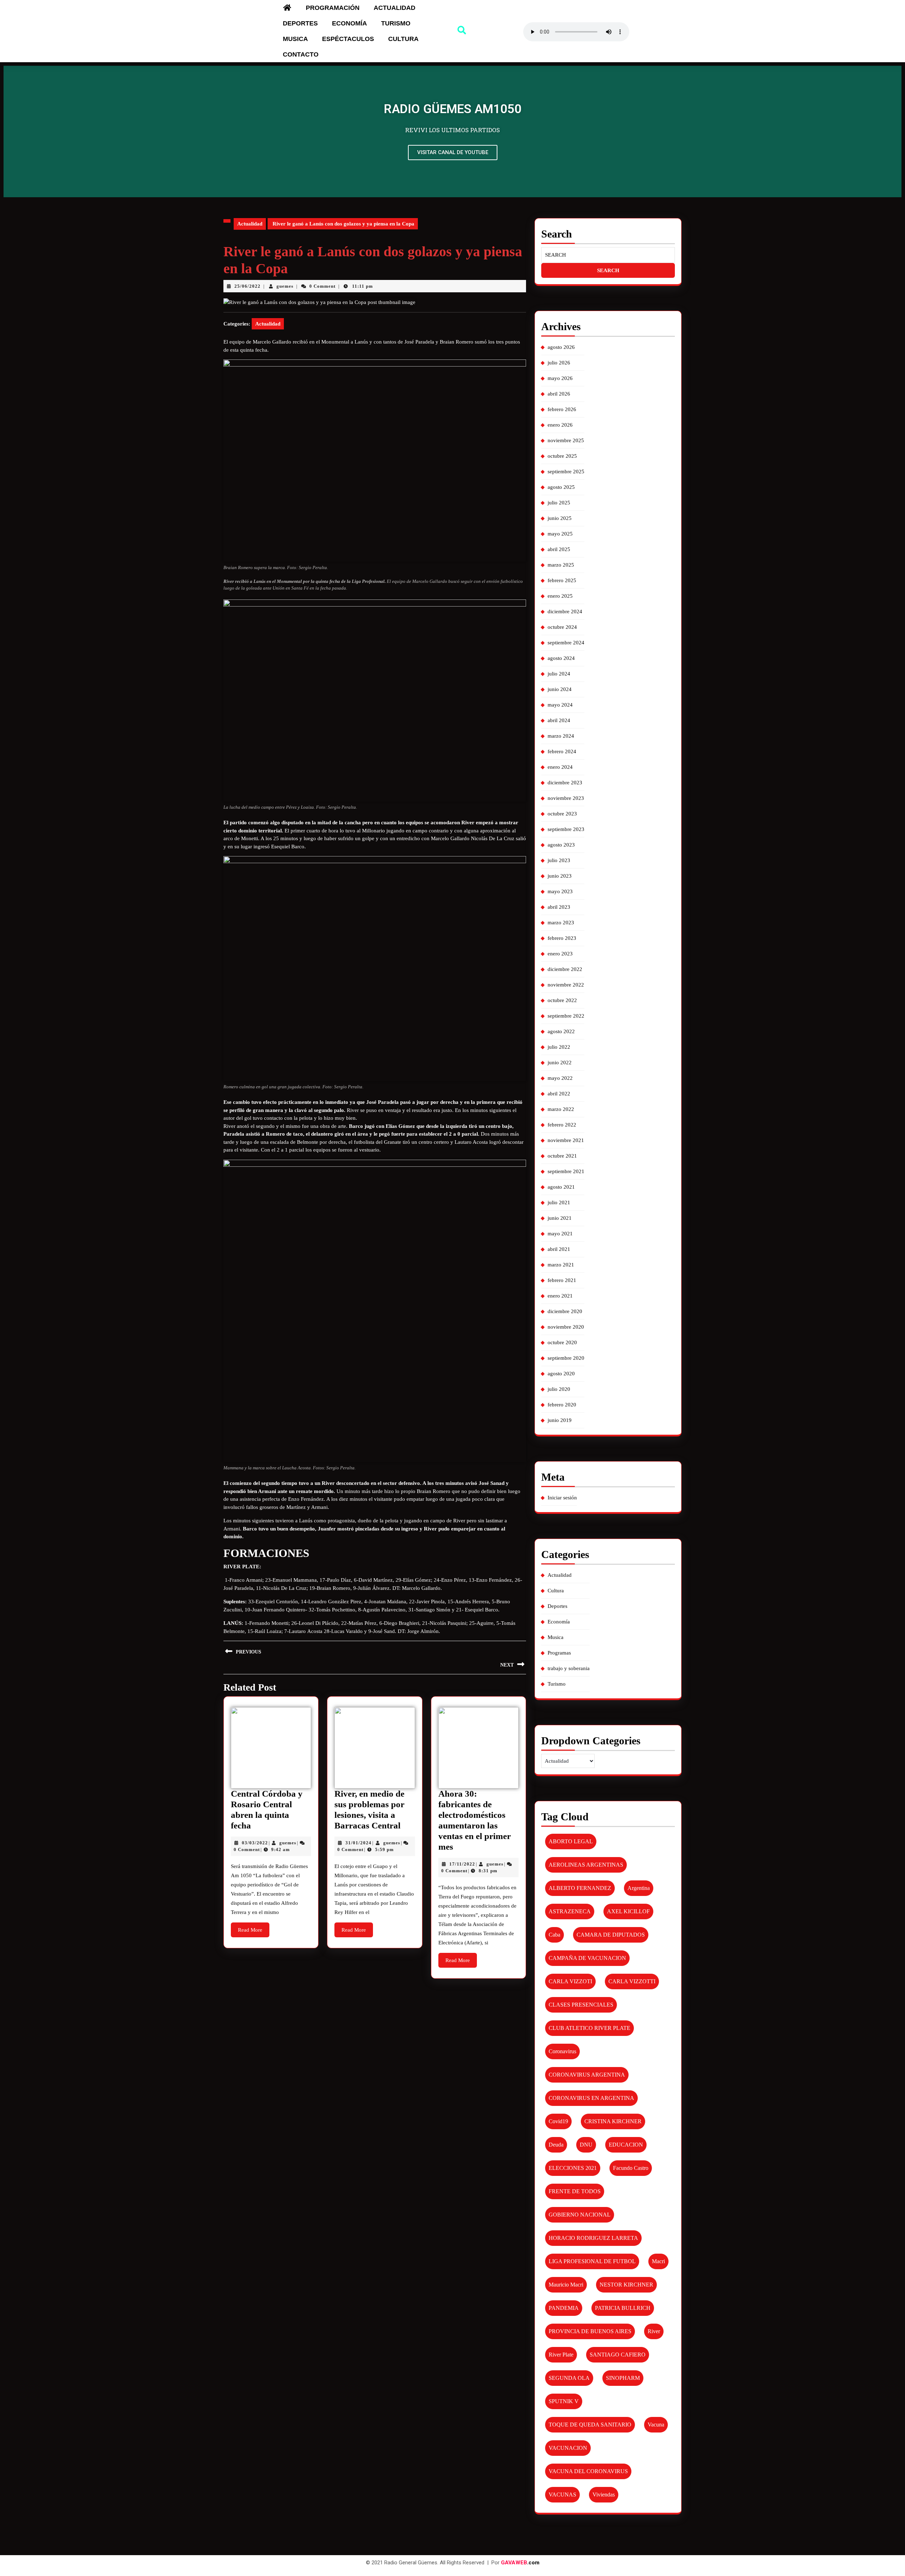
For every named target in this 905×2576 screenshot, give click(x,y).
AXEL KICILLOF (628, 1911)
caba (554, 1935)
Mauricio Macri (566, 2285)
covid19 (558, 2121)
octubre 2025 (562, 456)
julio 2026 (559, 363)
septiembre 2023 (566, 829)
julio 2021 (559, 1202)
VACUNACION (568, 2448)
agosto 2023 (561, 845)
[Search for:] (608, 255)
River (654, 2331)
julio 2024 (559, 674)
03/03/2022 (255, 1843)
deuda (556, 2145)
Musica (295, 39)
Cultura (403, 39)
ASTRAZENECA (570, 1911)
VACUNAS (562, 2495)
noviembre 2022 (566, 985)
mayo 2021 (560, 1234)
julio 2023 (559, 860)
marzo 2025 (561, 565)
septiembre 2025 (566, 472)
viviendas (604, 2495)
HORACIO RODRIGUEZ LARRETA (593, 2238)
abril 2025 (559, 549)
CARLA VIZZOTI (570, 1981)
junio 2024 (560, 689)
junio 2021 (560, 1218)
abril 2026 (559, 394)
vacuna (656, 2425)
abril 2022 (559, 1094)
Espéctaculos (348, 39)
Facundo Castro (631, 2168)
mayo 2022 (560, 1078)
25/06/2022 (247, 286)
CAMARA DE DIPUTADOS (611, 1935)
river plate (561, 2355)
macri (658, 2261)
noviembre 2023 (566, 798)
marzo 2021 (561, 1265)
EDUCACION (626, 2145)
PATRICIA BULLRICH (623, 2308)
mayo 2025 (560, 534)
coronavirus (562, 2051)
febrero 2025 (562, 580)
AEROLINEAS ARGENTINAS (586, 1865)
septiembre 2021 (566, 1171)
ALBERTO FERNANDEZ (580, 1888)
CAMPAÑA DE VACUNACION (587, 1958)
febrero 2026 (562, 409)
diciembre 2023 (565, 783)
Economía (349, 23)
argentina (639, 1888)
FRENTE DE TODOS (575, 2191)
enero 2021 (560, 1296)
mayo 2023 (560, 891)
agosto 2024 (561, 658)
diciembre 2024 (565, 611)
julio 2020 (559, 1389)
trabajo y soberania (569, 1668)
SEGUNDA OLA (569, 2378)
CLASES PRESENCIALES (581, 2005)
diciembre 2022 (565, 969)
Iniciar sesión (562, 1498)
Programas (559, 1653)
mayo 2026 (560, 378)
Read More (254, 1928)
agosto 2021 (561, 1187)
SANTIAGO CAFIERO (618, 2355)
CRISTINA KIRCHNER (613, 2121)
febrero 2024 (562, 751)
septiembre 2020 (566, 1358)
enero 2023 (560, 954)
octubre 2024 (562, 627)
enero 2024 (560, 767)
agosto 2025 (561, 487)
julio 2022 (559, 1047)
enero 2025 (560, 596)
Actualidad (395, 8)
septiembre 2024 (566, 643)
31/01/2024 (358, 1843)
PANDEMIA (564, 2308)
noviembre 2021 (566, 1140)
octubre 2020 (562, 1342)
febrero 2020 (562, 1405)
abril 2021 (559, 1249)
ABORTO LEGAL (571, 1841)
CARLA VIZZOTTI (632, 1981)
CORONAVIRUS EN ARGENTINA (591, 2098)
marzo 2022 (561, 1109)
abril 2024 (559, 720)
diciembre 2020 (565, 1311)
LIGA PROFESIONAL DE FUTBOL (592, 2261)
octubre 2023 (562, 814)
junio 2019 (560, 1420)
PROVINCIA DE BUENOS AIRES (590, 2331)
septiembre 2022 (566, 1016)
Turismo (396, 23)
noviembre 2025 (566, 440)
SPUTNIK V (564, 2401)
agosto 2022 (561, 1031)
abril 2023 (559, 907)
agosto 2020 (561, 1374)
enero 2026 (560, 425)
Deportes (300, 23)
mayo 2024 (560, 705)
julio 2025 (559, 503)
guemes (285, 286)
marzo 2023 (561, 923)
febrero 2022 (562, 1125)
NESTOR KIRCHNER (626, 2285)
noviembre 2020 (566, 1327)
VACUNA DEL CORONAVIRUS (588, 2471)
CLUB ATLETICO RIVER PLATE (589, 2028)
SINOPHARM (623, 2378)
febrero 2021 (562, 1280)
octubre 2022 (562, 1000)
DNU (586, 2145)
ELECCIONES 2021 (573, 2168)
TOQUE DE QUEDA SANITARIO (590, 2425)
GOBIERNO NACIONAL (580, 2215)
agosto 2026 (561, 347)
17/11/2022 (462, 1864)
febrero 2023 (562, 938)
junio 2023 (560, 876)
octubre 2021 (562, 1156)
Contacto (301, 54)
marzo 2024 (561, 736)
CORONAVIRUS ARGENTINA (587, 2075)
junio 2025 (560, 518)
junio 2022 (560, 1062)
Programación (333, 8)
